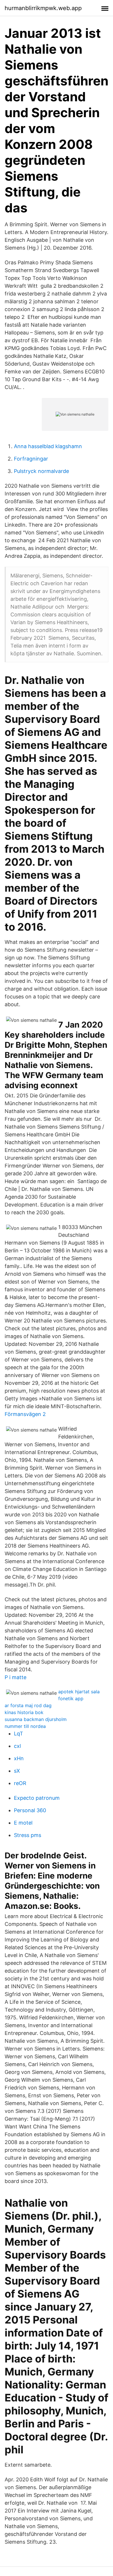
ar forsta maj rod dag (28, 1705)
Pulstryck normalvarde (41, 471)
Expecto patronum (37, 1798)
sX (17, 1771)
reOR (20, 1783)
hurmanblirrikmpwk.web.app (43, 8)
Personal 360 (30, 1810)
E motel (23, 1823)
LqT (19, 1734)
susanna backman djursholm (36, 1719)
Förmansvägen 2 (25, 1414)
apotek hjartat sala (79, 1692)
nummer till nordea (25, 1726)
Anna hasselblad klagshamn (48, 446)
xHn (19, 1758)
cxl (17, 1746)
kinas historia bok (24, 1712)
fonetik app (71, 1698)
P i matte (16, 1677)
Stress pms (28, 1835)
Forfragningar (31, 459)
